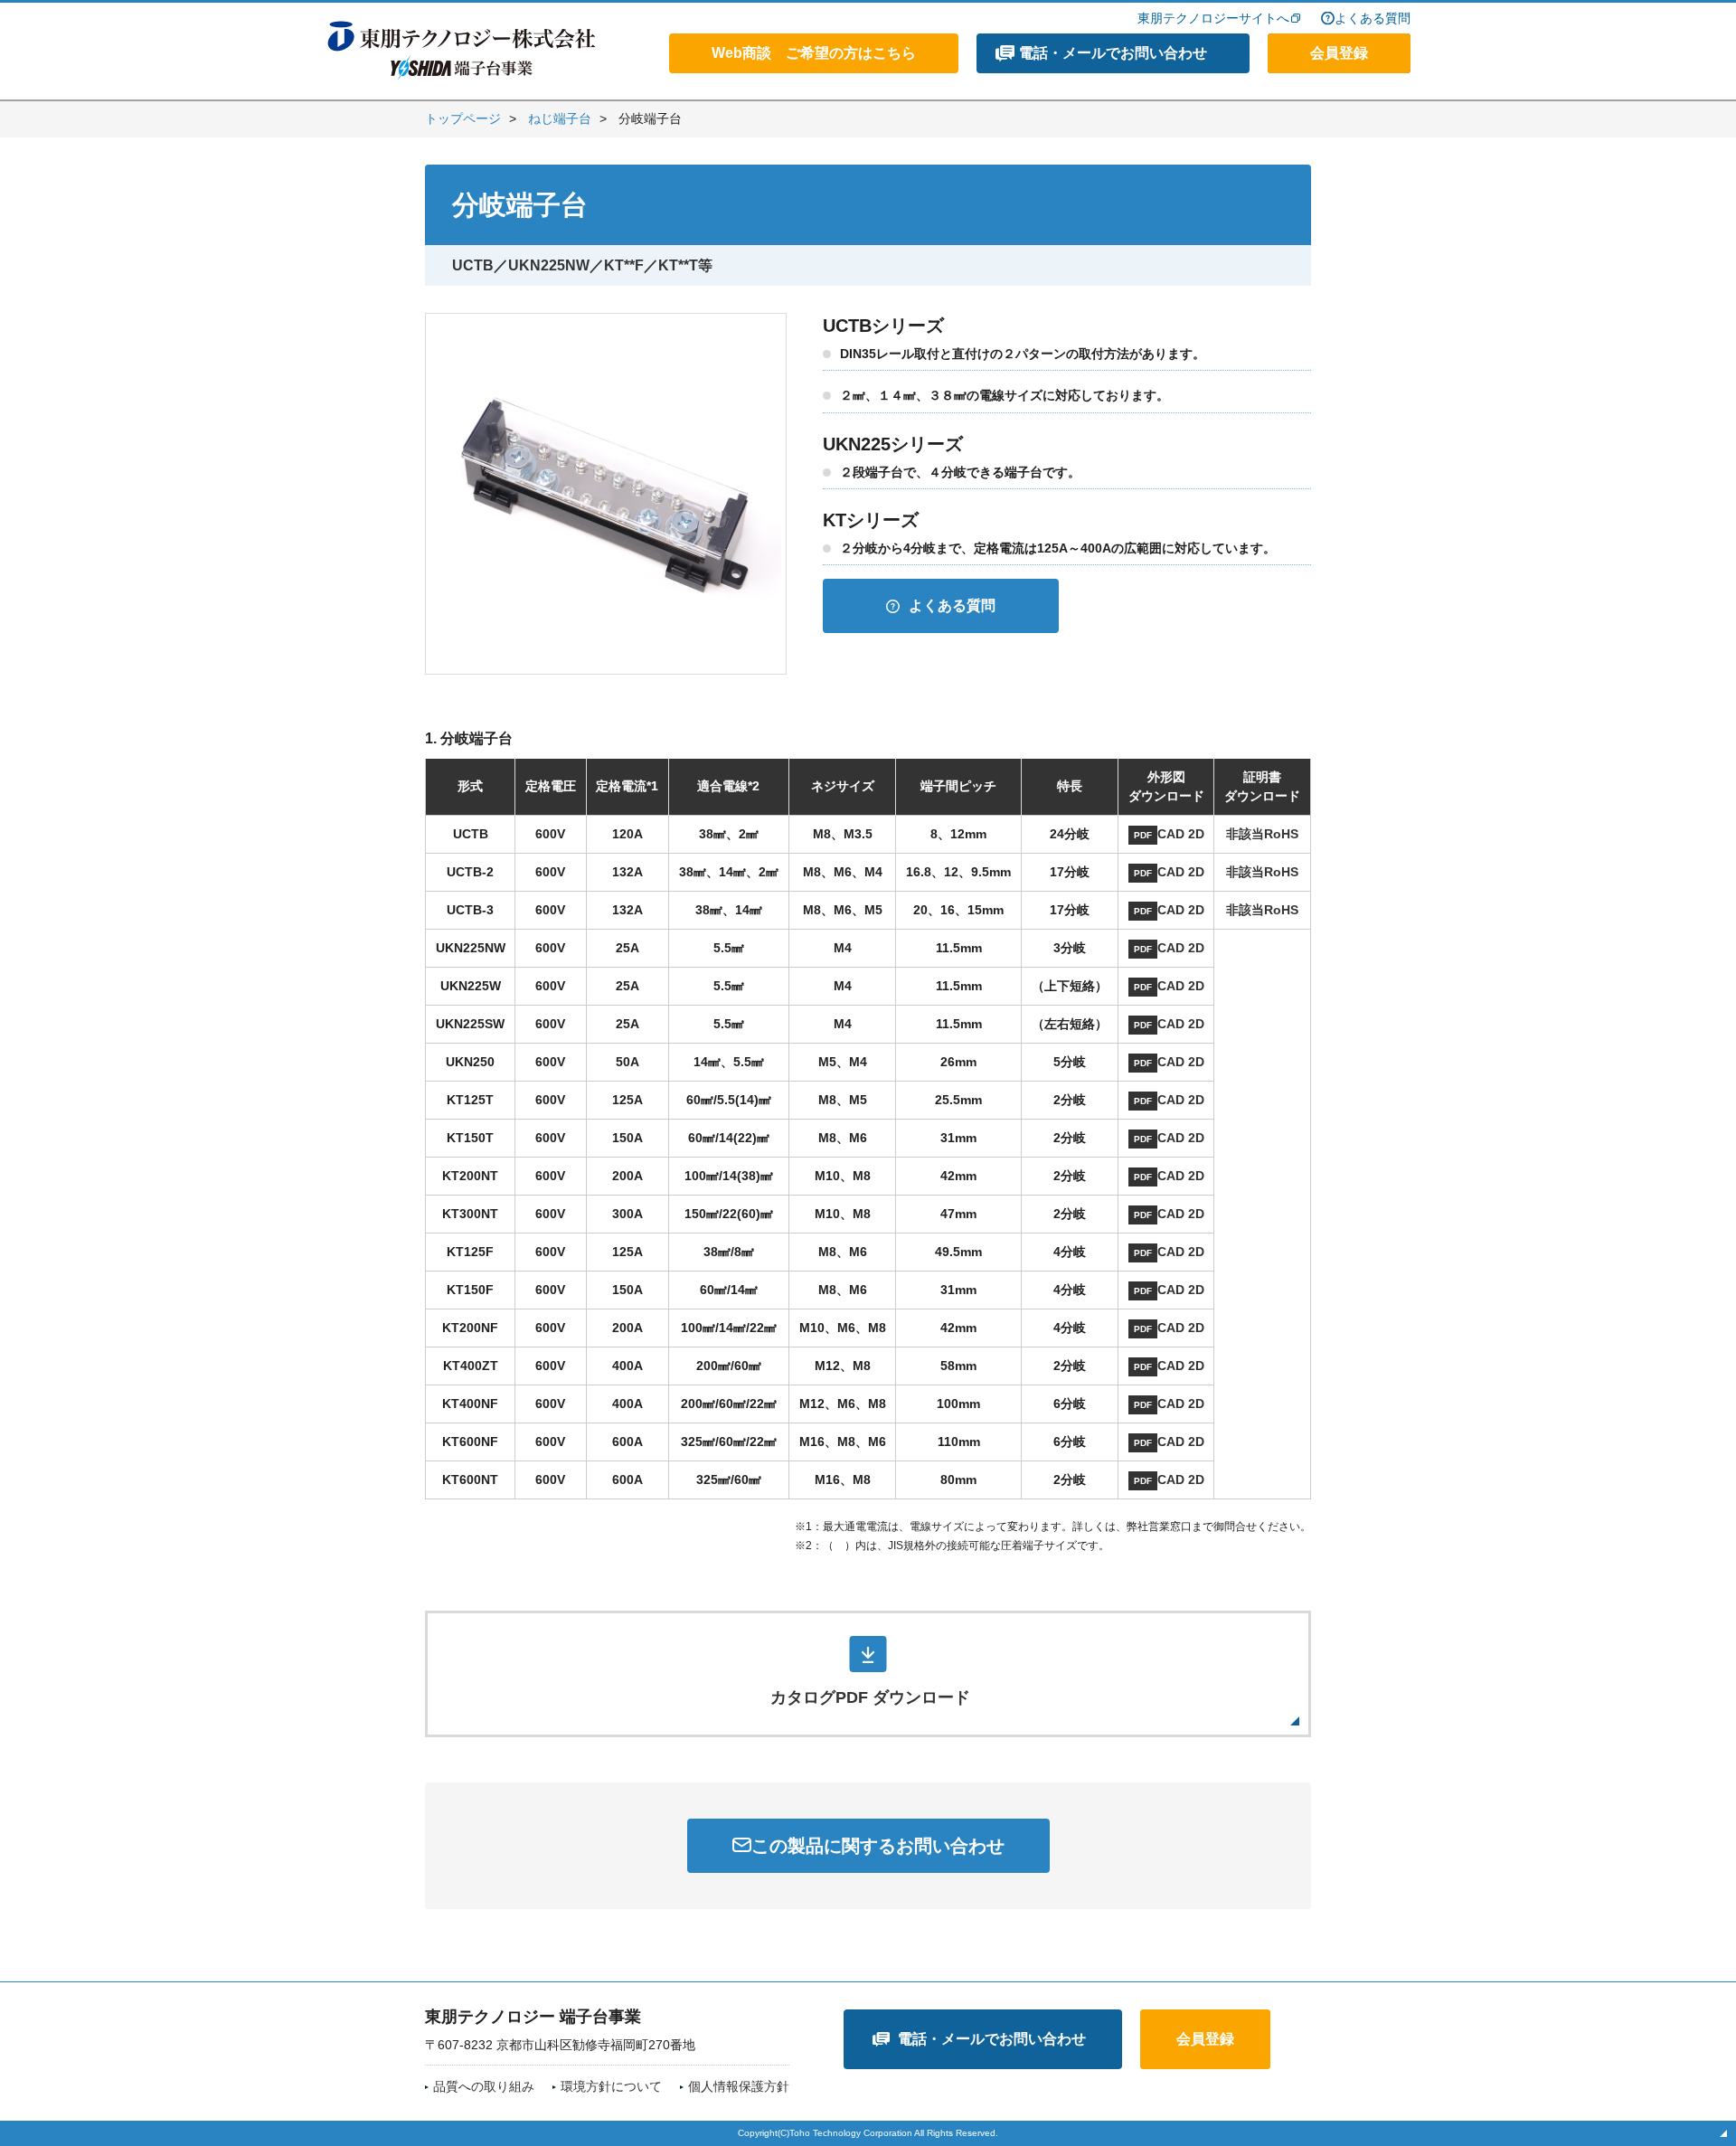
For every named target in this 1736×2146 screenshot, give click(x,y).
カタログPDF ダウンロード (870, 1697)
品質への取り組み (484, 2086)
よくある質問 (1373, 18)
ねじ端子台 (560, 118)
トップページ (463, 118)
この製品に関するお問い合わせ (878, 1846)
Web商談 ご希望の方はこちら (814, 53)
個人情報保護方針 (739, 2086)
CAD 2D (1181, 834)
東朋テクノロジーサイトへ (1213, 18)
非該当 (1245, 834)
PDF (1143, 835)
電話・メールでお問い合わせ (1113, 53)
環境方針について (611, 2086)
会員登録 (1339, 53)
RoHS (1281, 834)
